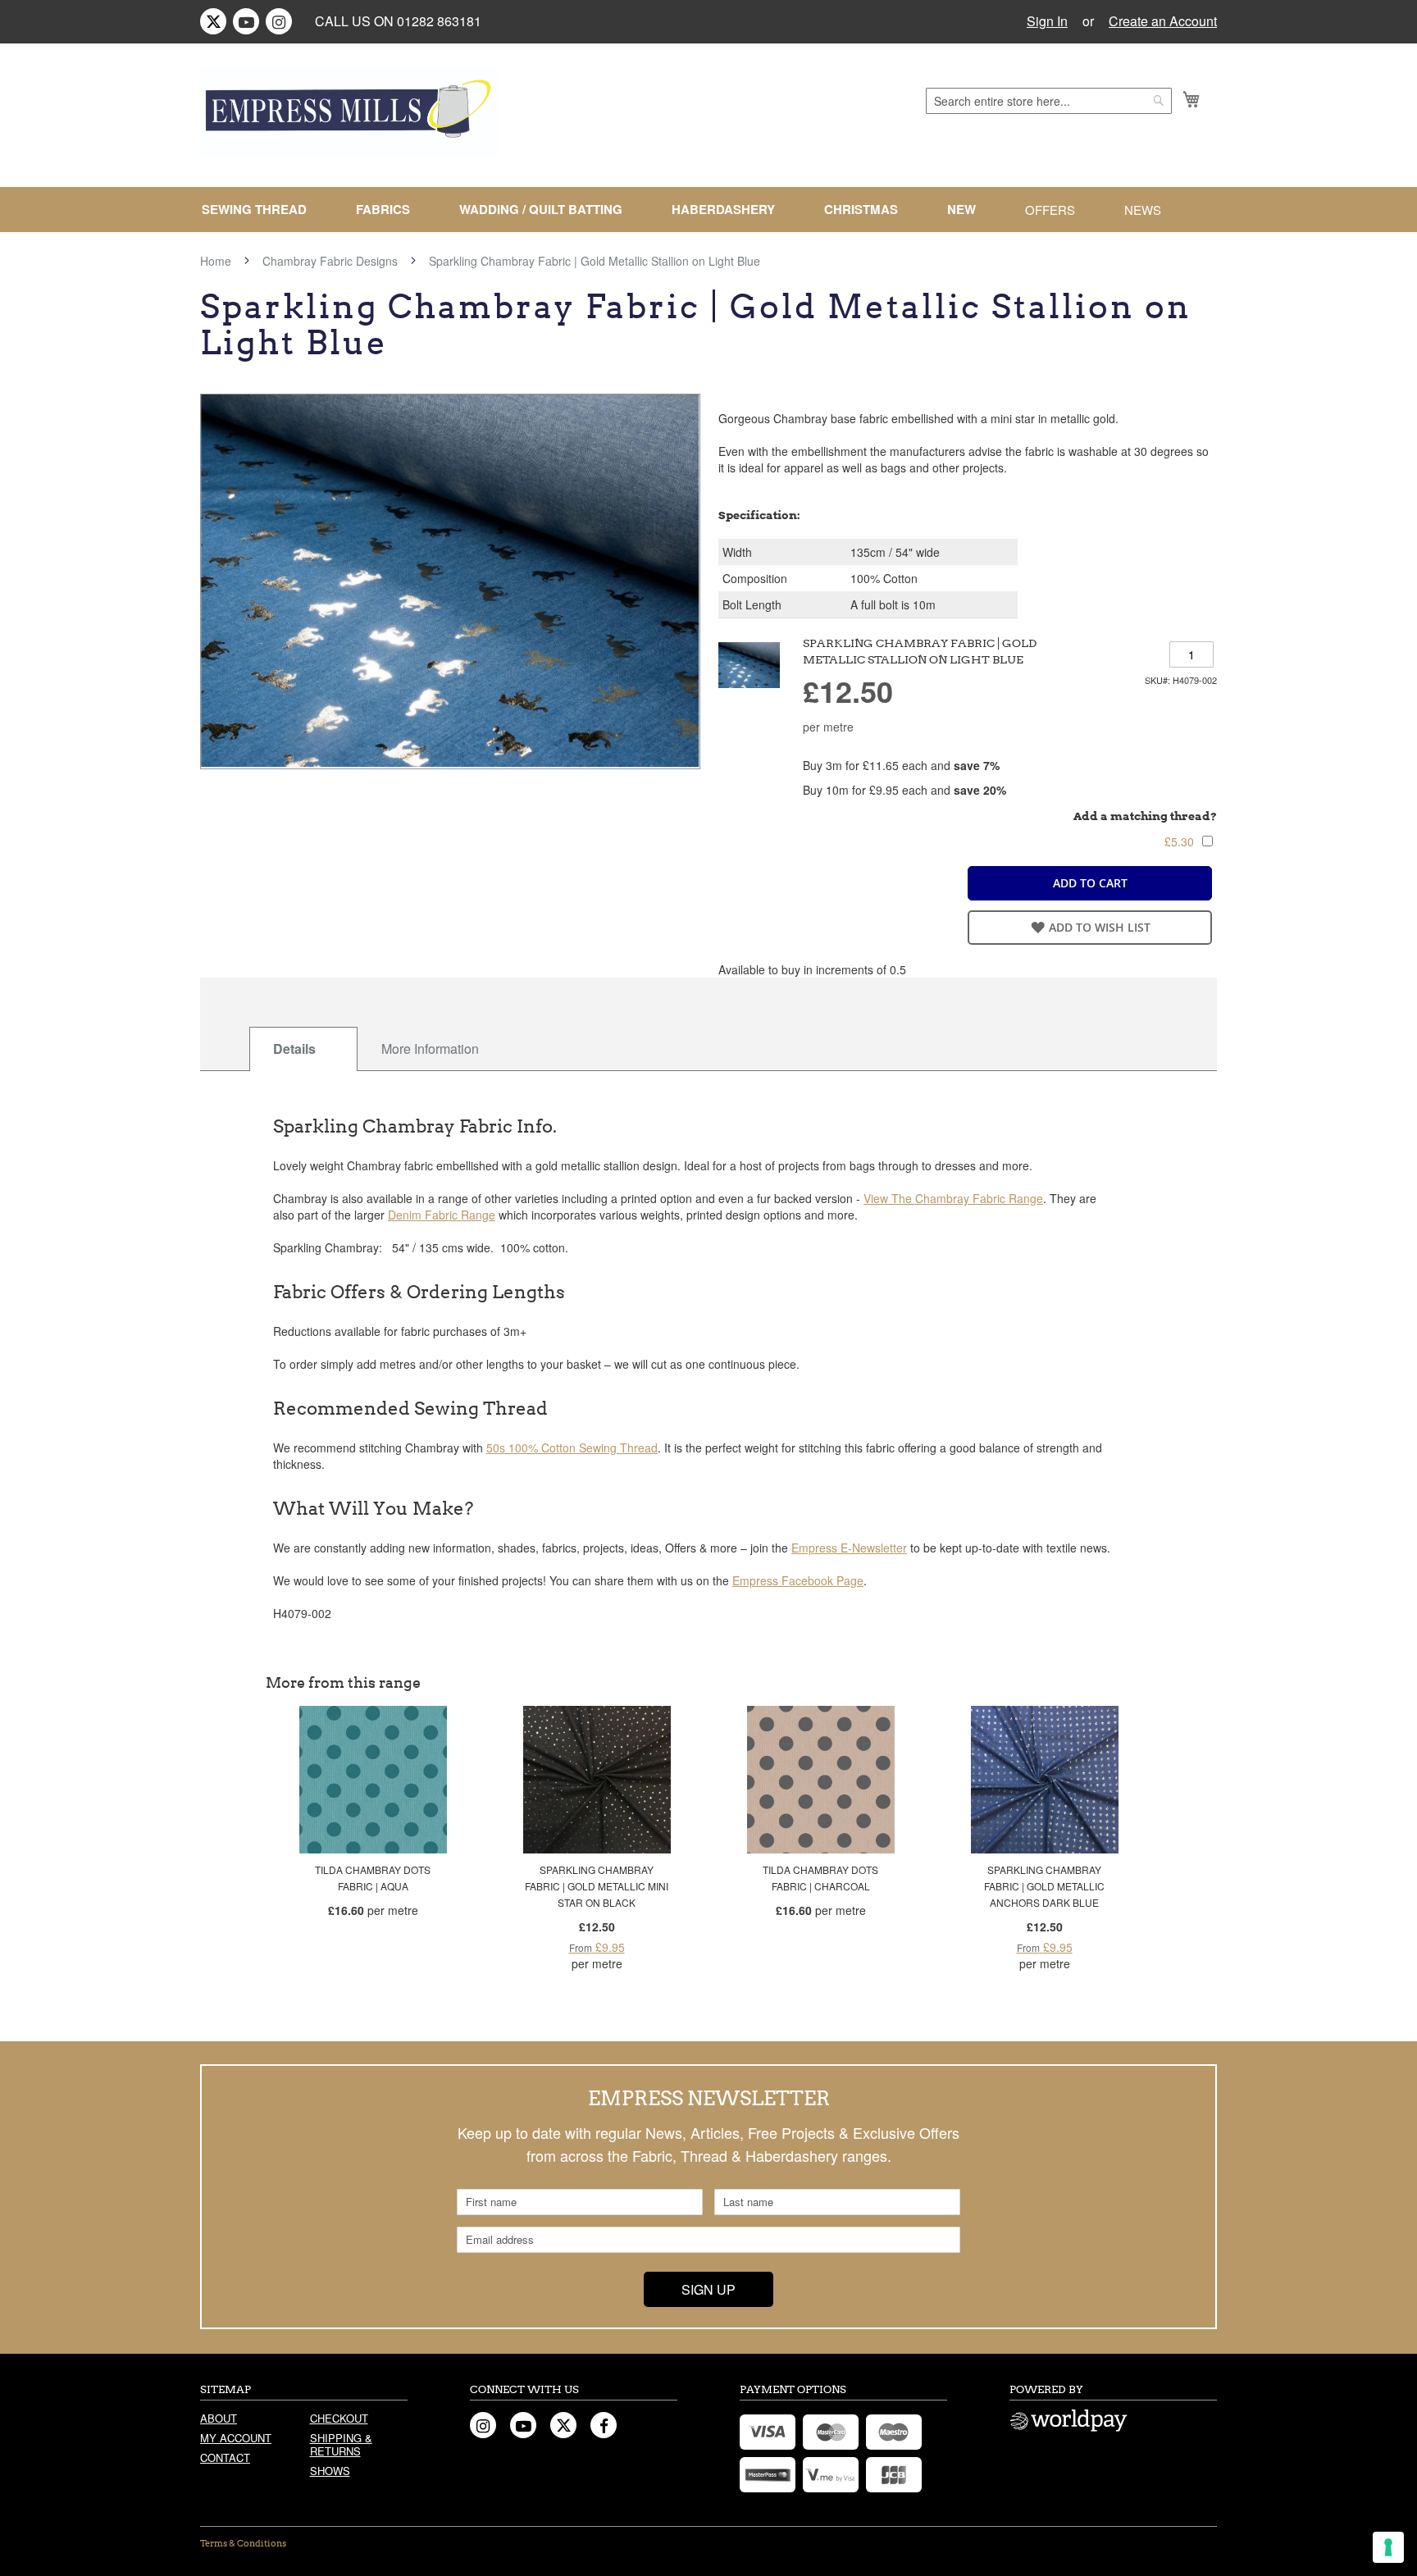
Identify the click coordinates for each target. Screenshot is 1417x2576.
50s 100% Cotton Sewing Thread (572, 1448)
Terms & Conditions (243, 2543)
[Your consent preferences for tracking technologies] (1388, 2547)
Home (216, 261)
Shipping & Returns (341, 2444)
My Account (236, 2438)
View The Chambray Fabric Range (953, 1198)
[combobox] (1049, 101)
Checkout (339, 2418)
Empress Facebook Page (798, 1580)
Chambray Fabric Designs (330, 261)
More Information (430, 1049)
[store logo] (349, 112)
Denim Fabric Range (442, 1215)
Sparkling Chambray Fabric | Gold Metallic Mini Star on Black (597, 1886)
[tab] (303, 1049)
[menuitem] (261, 210)
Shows (330, 2471)
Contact (225, 2457)
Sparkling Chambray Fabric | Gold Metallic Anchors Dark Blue (1044, 1886)
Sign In (1047, 21)
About (219, 2418)
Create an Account (1163, 21)
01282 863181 (439, 21)
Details (294, 1049)
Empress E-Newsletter (849, 1548)
